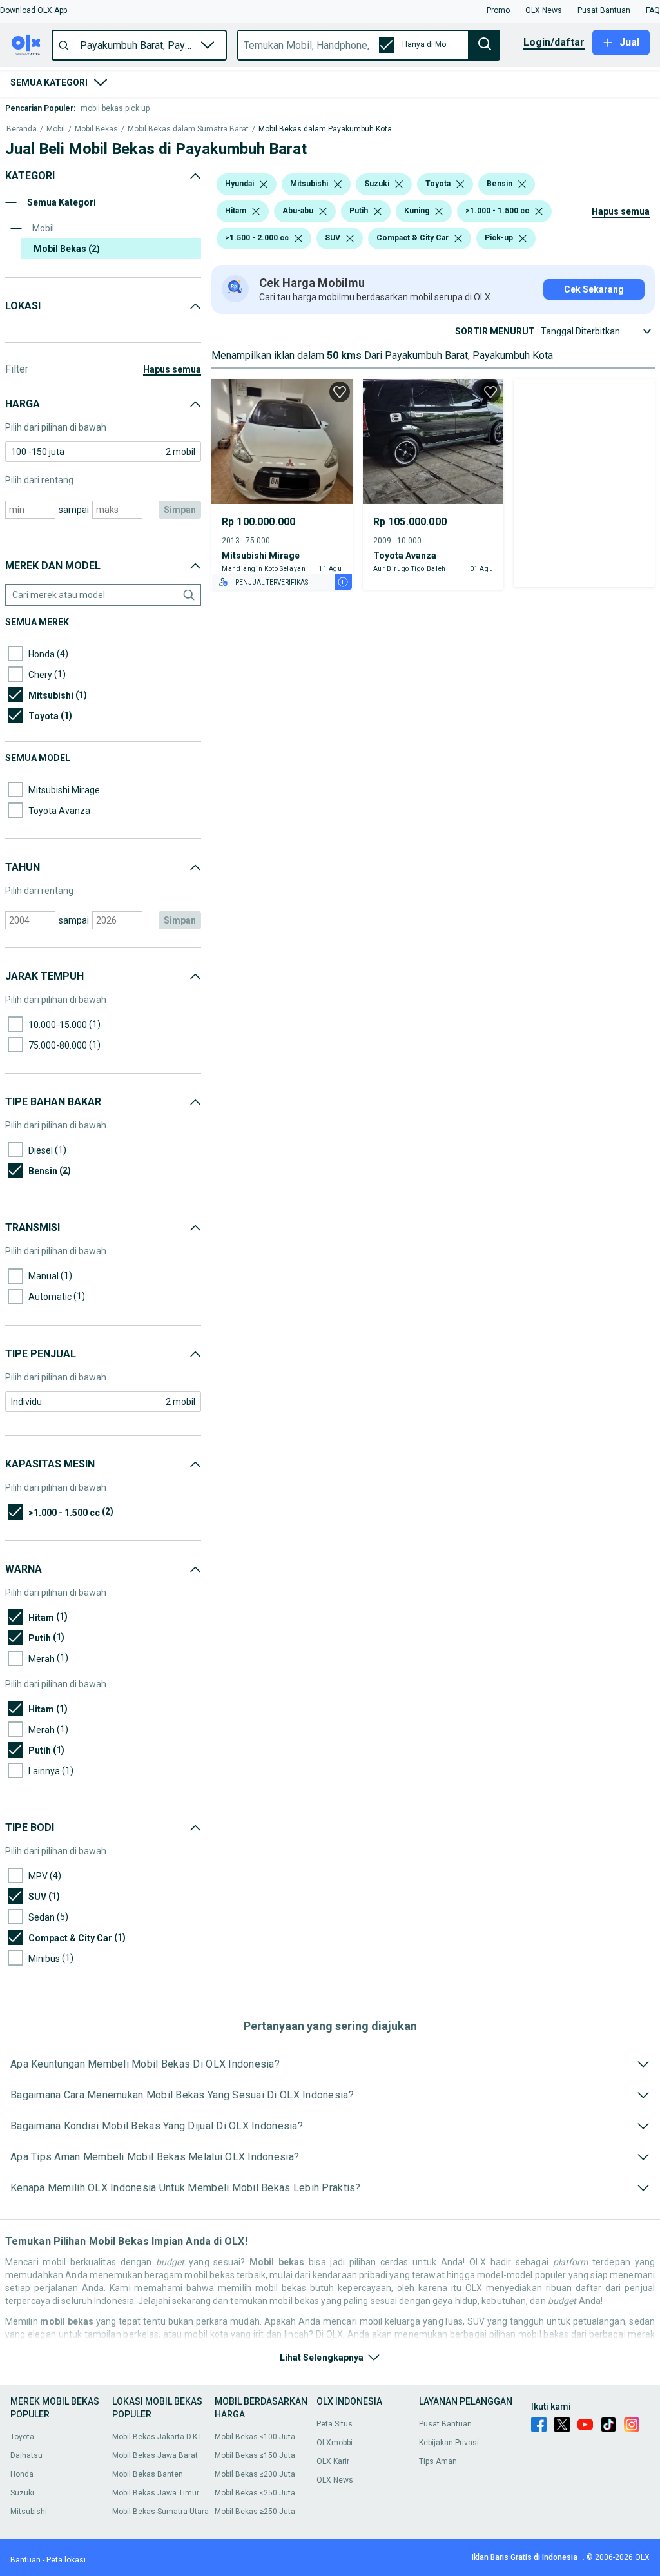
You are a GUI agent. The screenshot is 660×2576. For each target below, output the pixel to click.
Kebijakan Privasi (449, 2443)
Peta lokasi (66, 2560)
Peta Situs (335, 2424)
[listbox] (264, 184)
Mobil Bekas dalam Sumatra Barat (188, 129)
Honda (22, 2474)
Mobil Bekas (96, 129)
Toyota (22, 2437)
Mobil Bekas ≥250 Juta (255, 2512)
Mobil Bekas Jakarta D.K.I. (158, 2437)
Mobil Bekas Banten (148, 2474)
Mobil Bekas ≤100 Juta (255, 2437)
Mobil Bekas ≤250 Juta (255, 2493)
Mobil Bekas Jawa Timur (156, 2493)
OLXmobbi (335, 2443)
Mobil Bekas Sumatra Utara (160, 2512)
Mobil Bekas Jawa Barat (155, 2455)
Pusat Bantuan (445, 2424)
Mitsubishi (29, 2512)
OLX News (335, 2480)
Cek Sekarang (594, 289)
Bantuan (25, 2560)
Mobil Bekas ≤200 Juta (255, 2474)
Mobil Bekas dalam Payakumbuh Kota (325, 129)
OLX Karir (333, 2461)
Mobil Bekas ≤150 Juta (255, 2455)
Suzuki (22, 2493)
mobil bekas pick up (115, 108)
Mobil (56, 129)
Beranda (22, 129)
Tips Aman (438, 2461)
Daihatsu (26, 2455)
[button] (34, 10)
